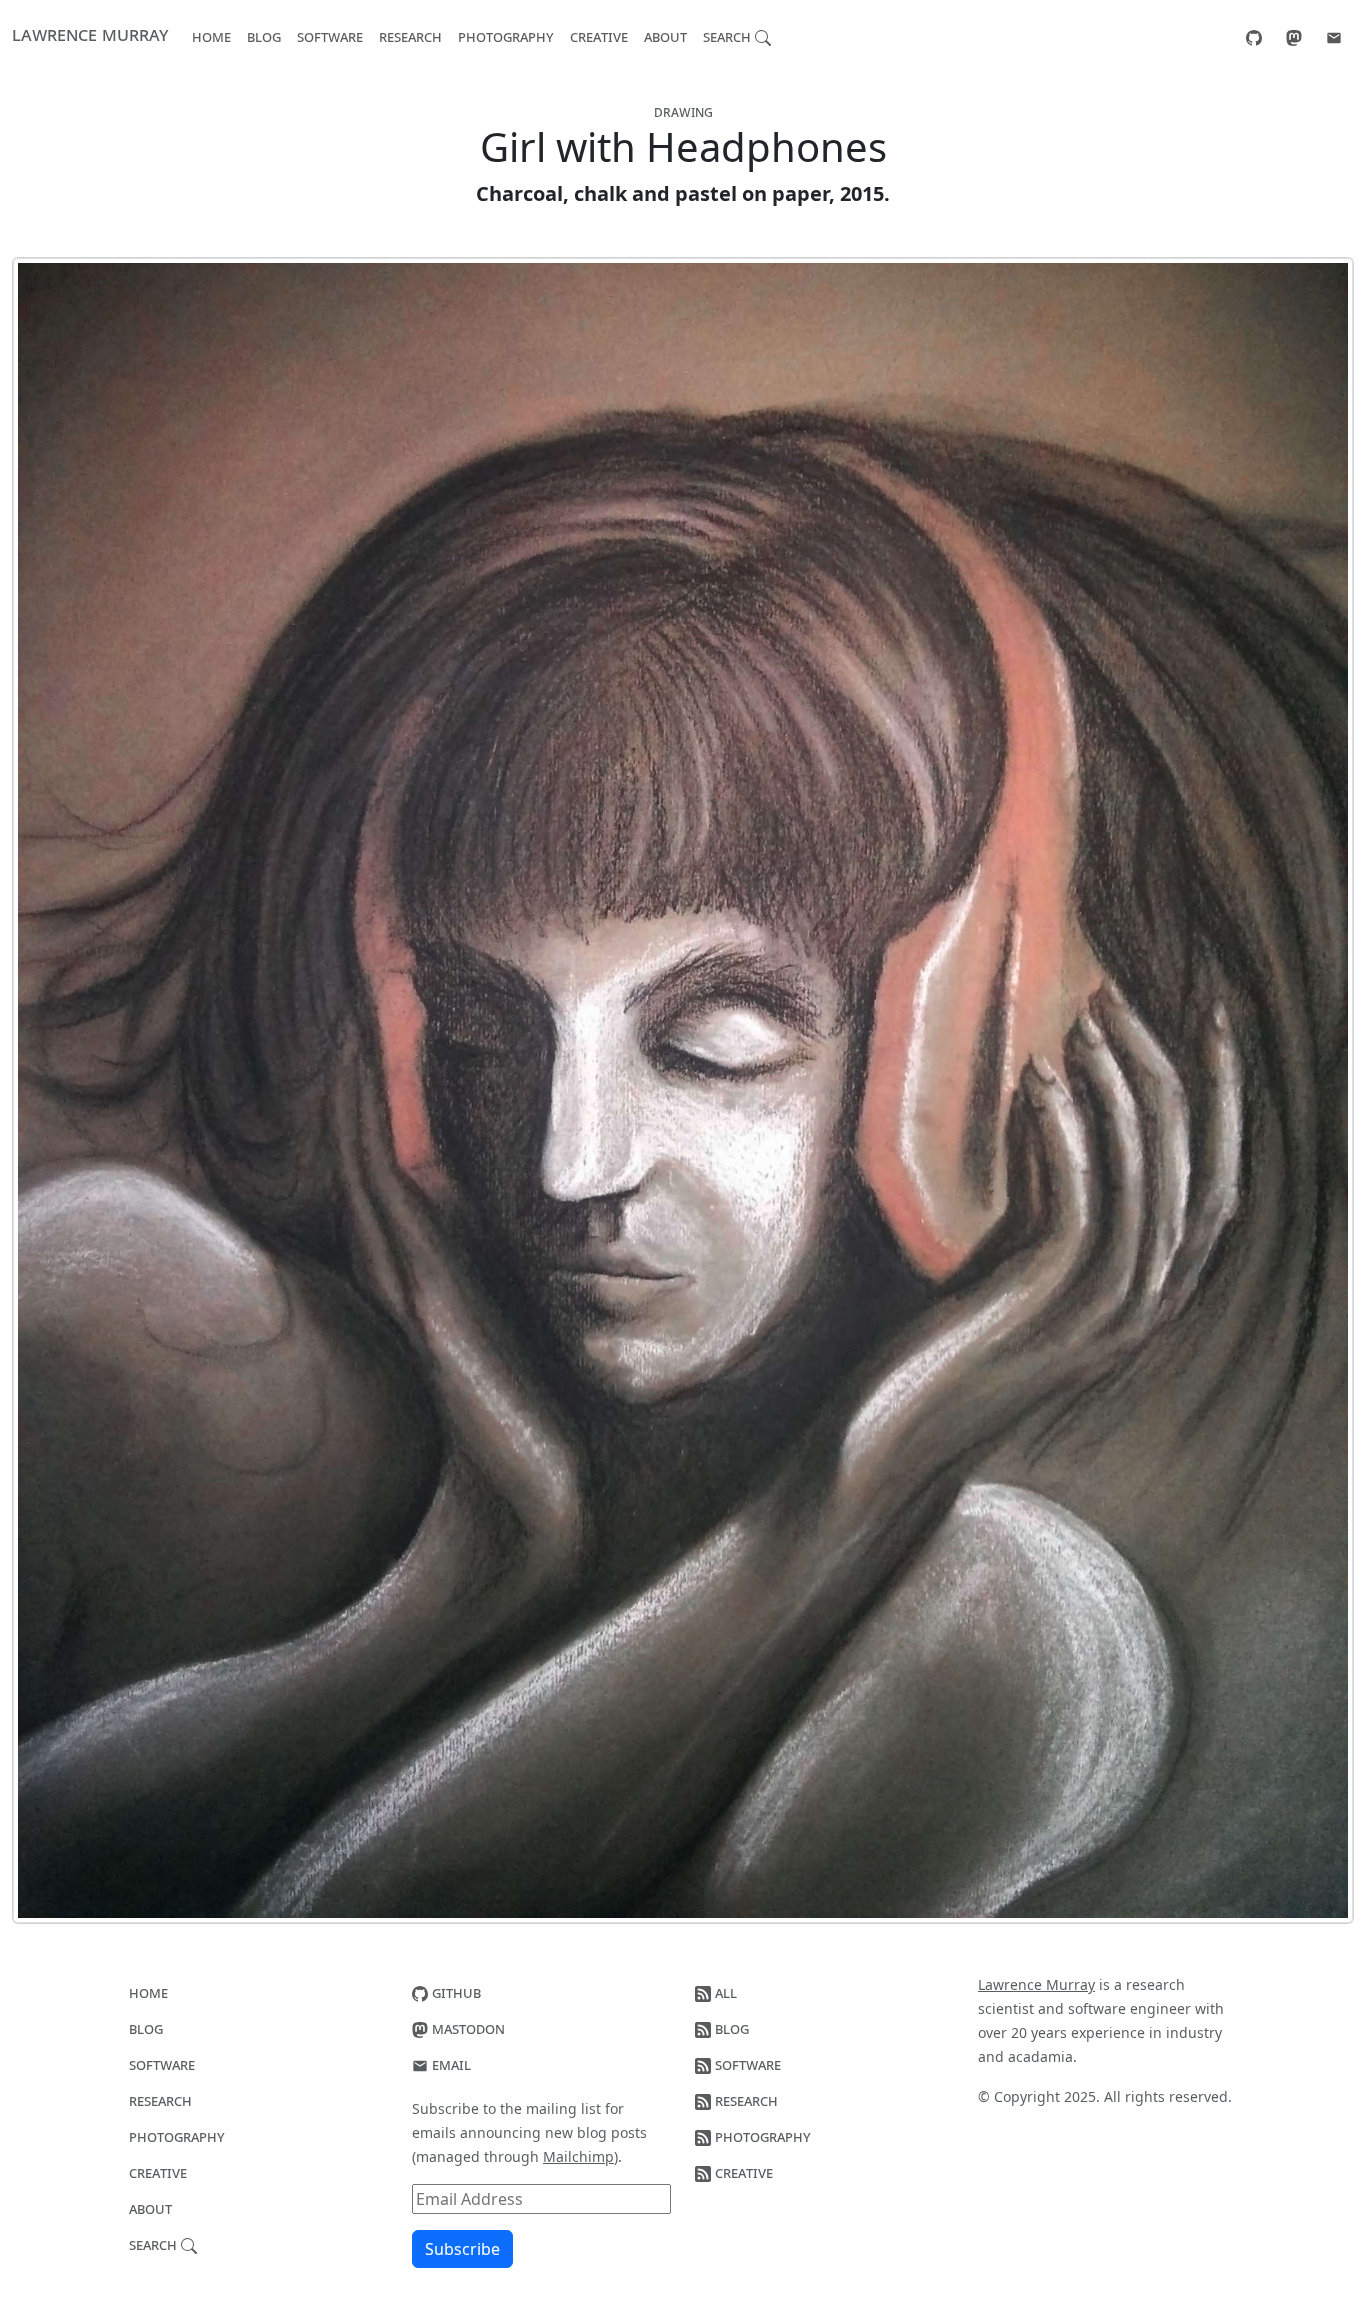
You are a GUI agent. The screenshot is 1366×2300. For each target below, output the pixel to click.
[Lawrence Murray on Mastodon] (1294, 36)
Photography (506, 36)
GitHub (454, 1992)
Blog (264, 36)
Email (449, 2064)
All (724, 1992)
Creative (599, 36)
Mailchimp (578, 2156)
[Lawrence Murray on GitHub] (1254, 36)
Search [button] (729, 36)
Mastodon (466, 2028)
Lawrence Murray (90, 33)
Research (410, 36)
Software (330, 36)
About (665, 36)
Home (211, 36)
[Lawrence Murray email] (1334, 36)
